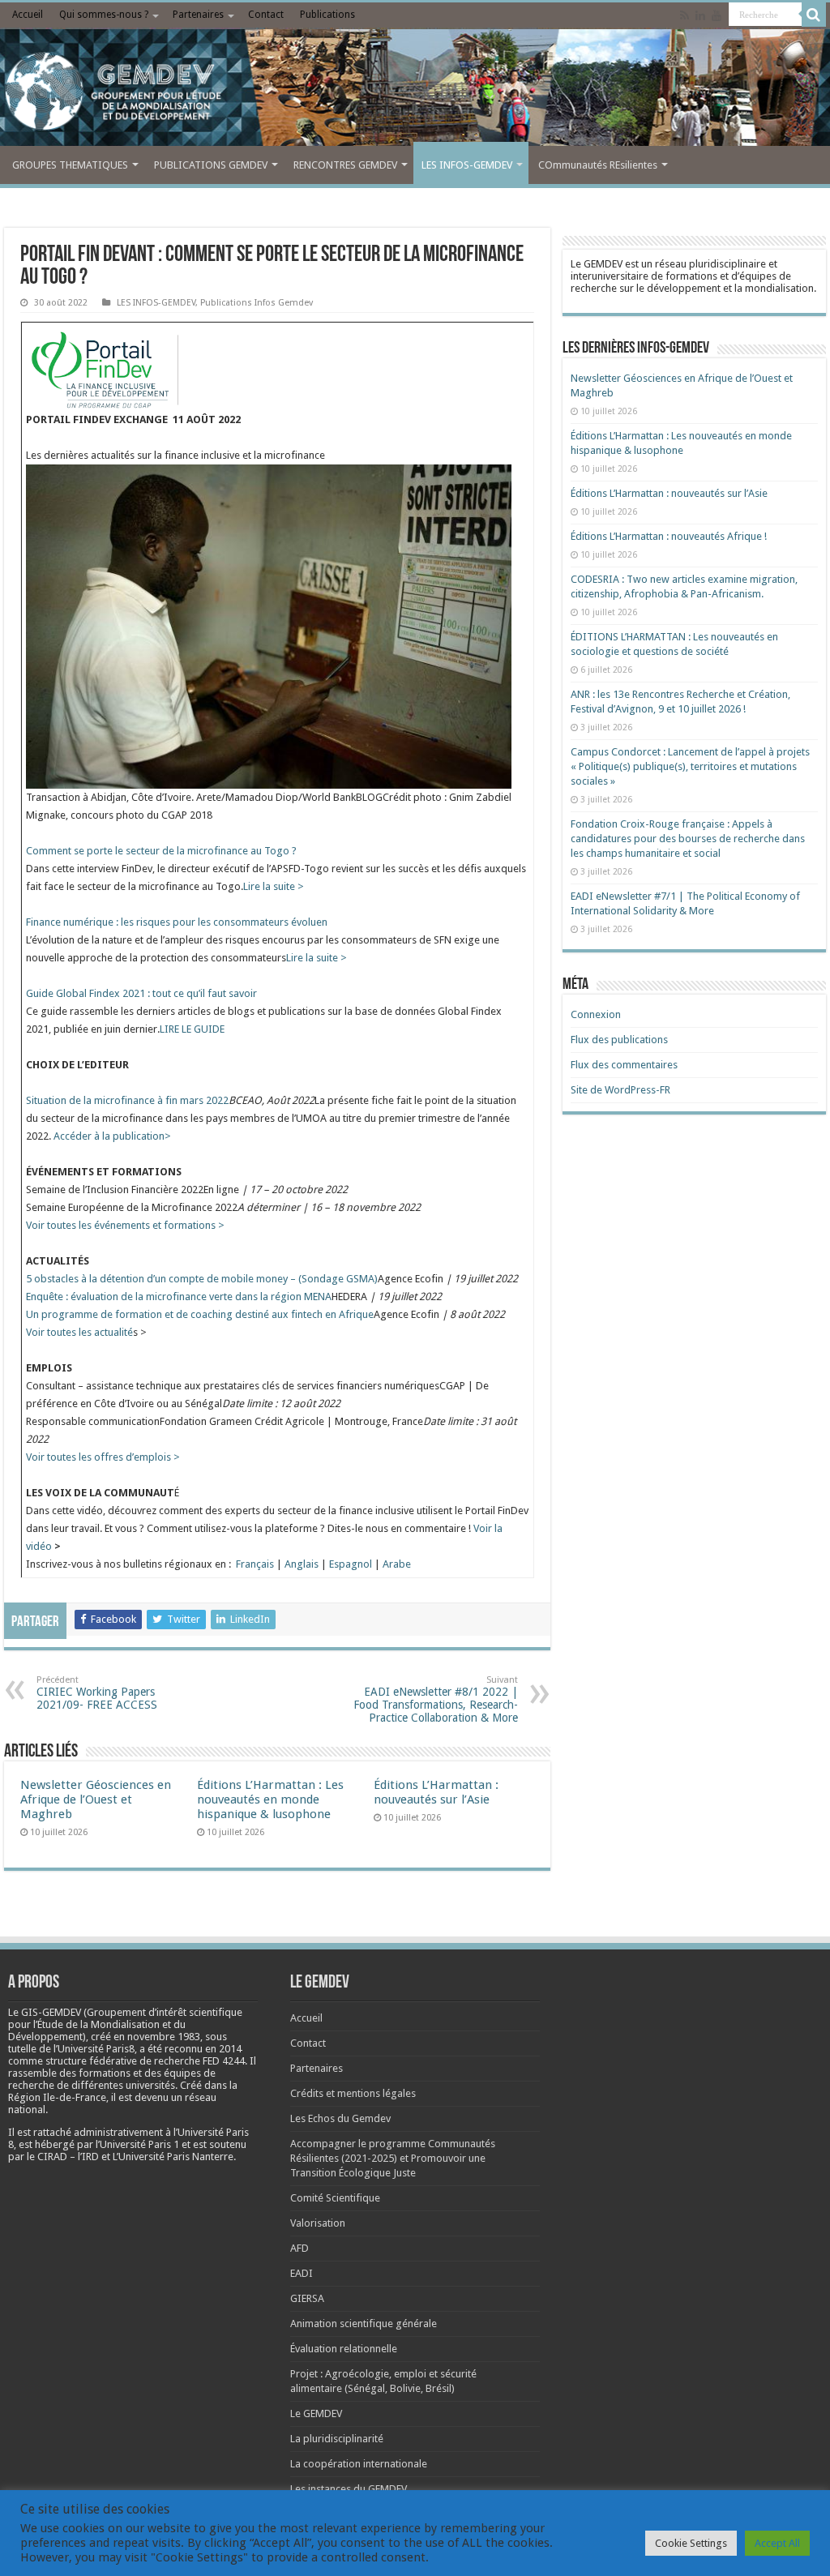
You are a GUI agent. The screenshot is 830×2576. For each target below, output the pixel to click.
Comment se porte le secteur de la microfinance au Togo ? (161, 851)
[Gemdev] (415, 92)
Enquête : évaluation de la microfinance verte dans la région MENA (179, 1297)
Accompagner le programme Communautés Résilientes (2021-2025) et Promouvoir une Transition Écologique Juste (393, 2158)
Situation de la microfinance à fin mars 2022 (127, 1100)
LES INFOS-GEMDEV (467, 165)
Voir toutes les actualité (79, 1332)
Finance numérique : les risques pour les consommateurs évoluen (177, 922)
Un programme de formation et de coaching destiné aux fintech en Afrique (200, 1314)
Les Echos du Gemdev (340, 2118)
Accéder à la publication (109, 1136)
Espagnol (351, 1564)
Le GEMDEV (316, 2413)
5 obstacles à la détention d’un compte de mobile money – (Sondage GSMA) (202, 1279)
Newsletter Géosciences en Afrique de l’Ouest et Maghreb (96, 1799)
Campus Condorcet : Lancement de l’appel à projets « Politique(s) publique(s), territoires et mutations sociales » (690, 766)
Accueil (28, 15)
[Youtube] (717, 15)
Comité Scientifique (335, 2198)
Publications (327, 15)
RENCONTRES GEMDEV (345, 165)
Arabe (397, 1564)
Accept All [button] (777, 2543)
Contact (266, 15)
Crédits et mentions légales (353, 2093)
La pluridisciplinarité (337, 2439)
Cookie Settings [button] (691, 2543)
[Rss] (685, 15)
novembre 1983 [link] (164, 2037)
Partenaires (198, 15)
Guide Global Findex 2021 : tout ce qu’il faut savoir (141, 993)
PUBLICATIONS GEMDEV (211, 165)
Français (255, 1564)
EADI (302, 2273)
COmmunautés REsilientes (598, 165)
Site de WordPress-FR (620, 1090)
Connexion (596, 1014)
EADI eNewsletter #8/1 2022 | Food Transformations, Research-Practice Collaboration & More (436, 1699)
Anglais (302, 1564)
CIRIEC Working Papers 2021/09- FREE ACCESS (97, 1693)
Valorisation (318, 2223)
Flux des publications (619, 1040)
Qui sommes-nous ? (104, 15)
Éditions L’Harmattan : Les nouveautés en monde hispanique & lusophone (270, 1799)
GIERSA (307, 2298)
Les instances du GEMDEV (349, 2489)
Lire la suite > (274, 886)
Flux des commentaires (624, 1065)
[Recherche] (814, 15)
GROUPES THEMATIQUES (70, 165)
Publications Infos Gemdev (257, 303)
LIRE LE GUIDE (192, 1029)
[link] (164, 2037)
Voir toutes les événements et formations (122, 1225)
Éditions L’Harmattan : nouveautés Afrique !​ (669, 536)
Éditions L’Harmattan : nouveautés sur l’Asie (436, 1792)
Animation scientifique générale (364, 2324)
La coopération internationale (359, 2464)
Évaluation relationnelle (344, 2349)
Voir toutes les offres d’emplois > (103, 1457)
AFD (299, 2248)
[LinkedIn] (700, 15)
